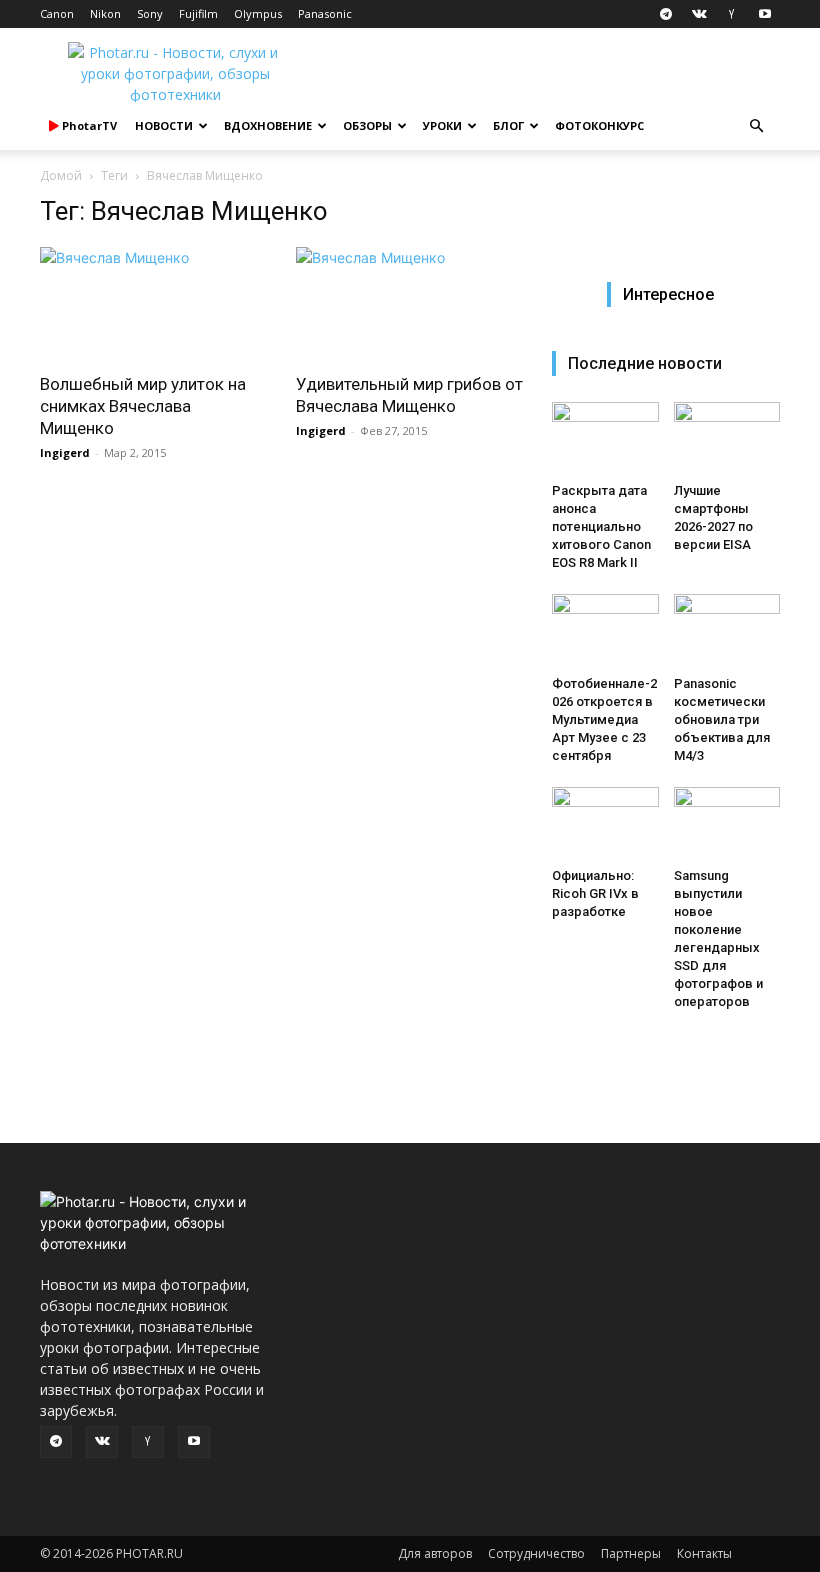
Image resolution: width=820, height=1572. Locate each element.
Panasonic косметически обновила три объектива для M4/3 (722, 719)
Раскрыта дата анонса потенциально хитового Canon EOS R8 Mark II (601, 526)
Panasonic (325, 13)
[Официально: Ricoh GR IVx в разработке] (605, 823)
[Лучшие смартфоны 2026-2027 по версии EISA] (727, 438)
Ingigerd (65, 452)
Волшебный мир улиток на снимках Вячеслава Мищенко (143, 406)
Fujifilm (198, 13)
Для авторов (435, 1553)
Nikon (105, 13)
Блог (508, 125)
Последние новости (645, 363)
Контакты (704, 1553)
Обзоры (367, 125)
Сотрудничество (536, 1553)
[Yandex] (732, 14)
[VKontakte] (699, 14)
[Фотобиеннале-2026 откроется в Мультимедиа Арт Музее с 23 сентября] (605, 630)
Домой (61, 175)
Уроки (442, 125)
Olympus (258, 13)
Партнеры (631, 1553)
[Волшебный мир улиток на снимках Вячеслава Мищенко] (154, 303)
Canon (57, 13)
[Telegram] (666, 14)
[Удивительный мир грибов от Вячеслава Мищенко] (410, 303)
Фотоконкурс (599, 125)
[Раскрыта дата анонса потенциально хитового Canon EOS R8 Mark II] (605, 438)
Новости (164, 125)
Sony (150, 13)
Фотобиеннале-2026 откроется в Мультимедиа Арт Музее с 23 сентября (604, 719)
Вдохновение (268, 125)
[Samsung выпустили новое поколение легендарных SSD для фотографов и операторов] (727, 823)
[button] (756, 126)
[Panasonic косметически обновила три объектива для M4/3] (727, 630)
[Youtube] (765, 14)
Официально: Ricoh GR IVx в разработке (595, 893)
